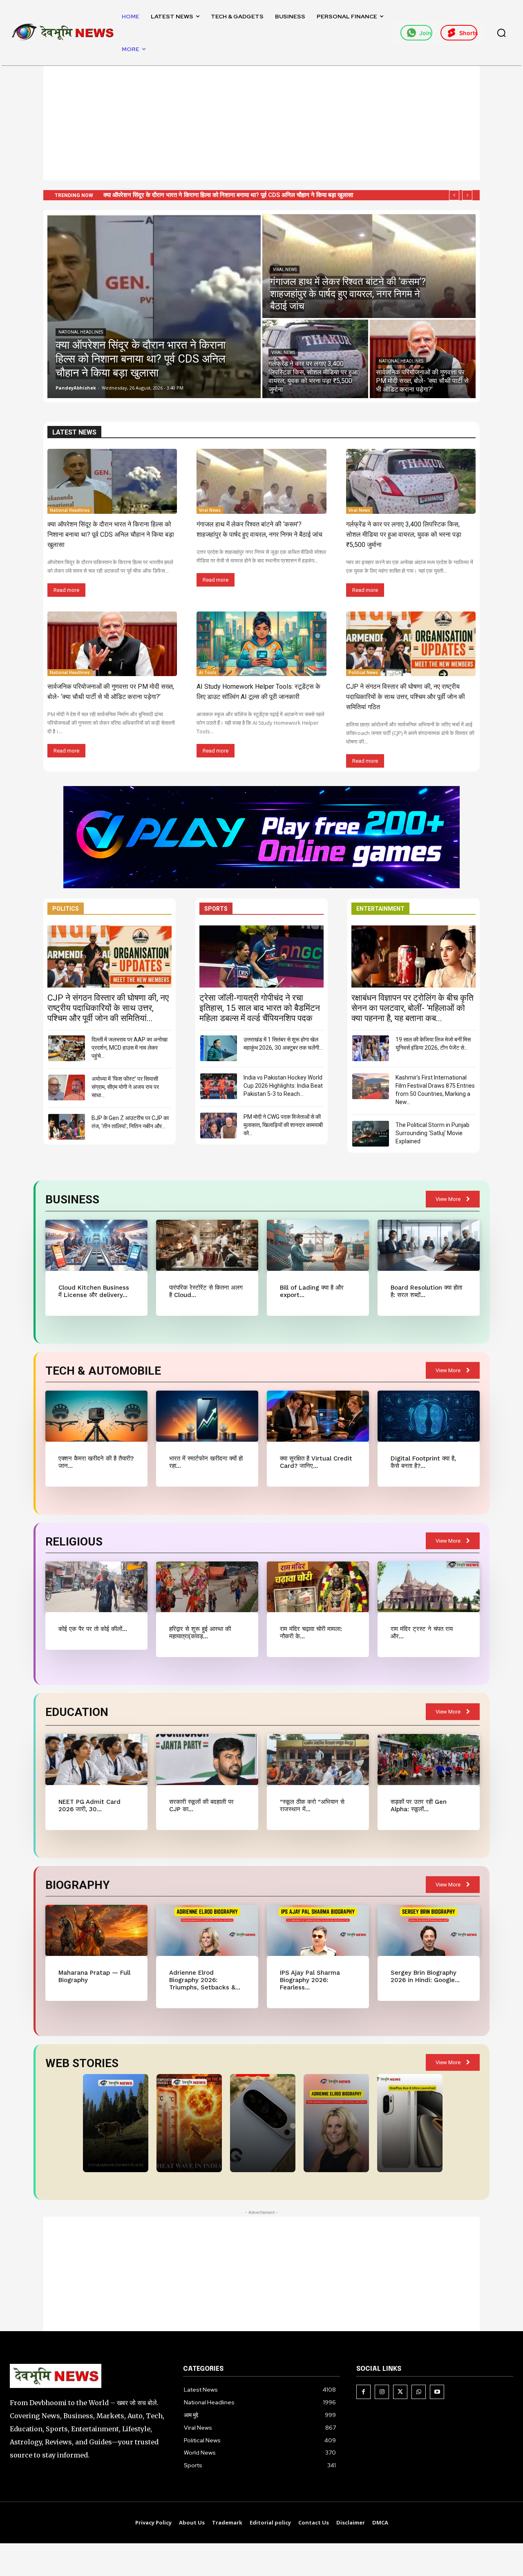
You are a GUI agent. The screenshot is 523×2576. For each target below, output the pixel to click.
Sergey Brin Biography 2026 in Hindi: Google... (425, 1976)
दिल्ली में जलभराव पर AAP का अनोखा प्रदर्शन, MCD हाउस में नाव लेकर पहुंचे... (130, 1048)
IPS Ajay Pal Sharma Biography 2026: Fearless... (310, 1980)
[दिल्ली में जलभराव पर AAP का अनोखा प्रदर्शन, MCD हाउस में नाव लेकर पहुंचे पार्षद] (67, 1048)
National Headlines (81, 332)
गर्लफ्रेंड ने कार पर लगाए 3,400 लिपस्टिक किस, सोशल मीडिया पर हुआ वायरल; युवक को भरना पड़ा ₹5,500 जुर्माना (404, 534)
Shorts (468, 33)
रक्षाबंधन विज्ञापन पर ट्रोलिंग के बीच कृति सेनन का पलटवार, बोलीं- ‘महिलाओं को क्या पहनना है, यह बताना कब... (412, 1008)
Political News (363, 672)
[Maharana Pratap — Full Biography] (96, 1930)
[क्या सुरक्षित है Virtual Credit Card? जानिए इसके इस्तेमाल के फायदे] (318, 1416)
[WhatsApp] (419, 2392)
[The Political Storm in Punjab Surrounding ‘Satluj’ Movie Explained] (371, 1134)
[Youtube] (437, 2392)
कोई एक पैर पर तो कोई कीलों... (93, 1629)
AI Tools (208, 672)
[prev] (454, 195)
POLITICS (66, 909)
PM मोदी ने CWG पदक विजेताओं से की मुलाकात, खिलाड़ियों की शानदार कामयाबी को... (283, 1125)
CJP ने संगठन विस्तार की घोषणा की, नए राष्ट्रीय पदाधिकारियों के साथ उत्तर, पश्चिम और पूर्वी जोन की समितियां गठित (406, 697)
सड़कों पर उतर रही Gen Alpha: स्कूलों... (419, 1805)
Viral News (285, 270)
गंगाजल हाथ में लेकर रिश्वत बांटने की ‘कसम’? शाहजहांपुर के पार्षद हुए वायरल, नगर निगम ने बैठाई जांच (213, 195)
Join (425, 33)
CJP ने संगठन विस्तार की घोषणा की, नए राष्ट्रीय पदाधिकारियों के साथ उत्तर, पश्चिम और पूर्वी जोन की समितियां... (108, 1008)
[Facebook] (363, 2392)
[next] (467, 195)
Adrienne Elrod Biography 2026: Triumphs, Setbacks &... (205, 1980)
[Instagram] (382, 2392)
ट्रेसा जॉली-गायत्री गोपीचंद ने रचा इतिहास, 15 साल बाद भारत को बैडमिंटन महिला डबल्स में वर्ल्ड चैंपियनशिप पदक (260, 1008)
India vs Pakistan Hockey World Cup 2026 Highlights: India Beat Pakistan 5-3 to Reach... (283, 1086)
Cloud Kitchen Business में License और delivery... (94, 1291)
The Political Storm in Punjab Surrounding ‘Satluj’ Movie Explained (432, 1133)
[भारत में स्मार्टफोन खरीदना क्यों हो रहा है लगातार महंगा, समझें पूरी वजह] (207, 1416)
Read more (66, 590)
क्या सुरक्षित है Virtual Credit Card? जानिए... (316, 1462)
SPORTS (216, 909)
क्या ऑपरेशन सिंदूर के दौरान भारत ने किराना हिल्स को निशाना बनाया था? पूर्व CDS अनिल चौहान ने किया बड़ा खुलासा (111, 534)
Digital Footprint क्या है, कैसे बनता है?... (423, 1462)
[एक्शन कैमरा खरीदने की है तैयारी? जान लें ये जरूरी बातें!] (96, 1416)
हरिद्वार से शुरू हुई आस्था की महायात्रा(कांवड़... (200, 1633)
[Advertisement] (261, 123)
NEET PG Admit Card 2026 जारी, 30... (89, 1805)
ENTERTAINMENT (380, 909)
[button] (501, 33)
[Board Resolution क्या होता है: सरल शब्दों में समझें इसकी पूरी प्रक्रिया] (428, 1245)
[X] (400, 2392)
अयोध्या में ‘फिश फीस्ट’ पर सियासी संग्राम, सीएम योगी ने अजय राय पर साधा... (125, 1087)
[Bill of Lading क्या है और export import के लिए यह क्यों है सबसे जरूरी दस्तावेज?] (318, 1245)
